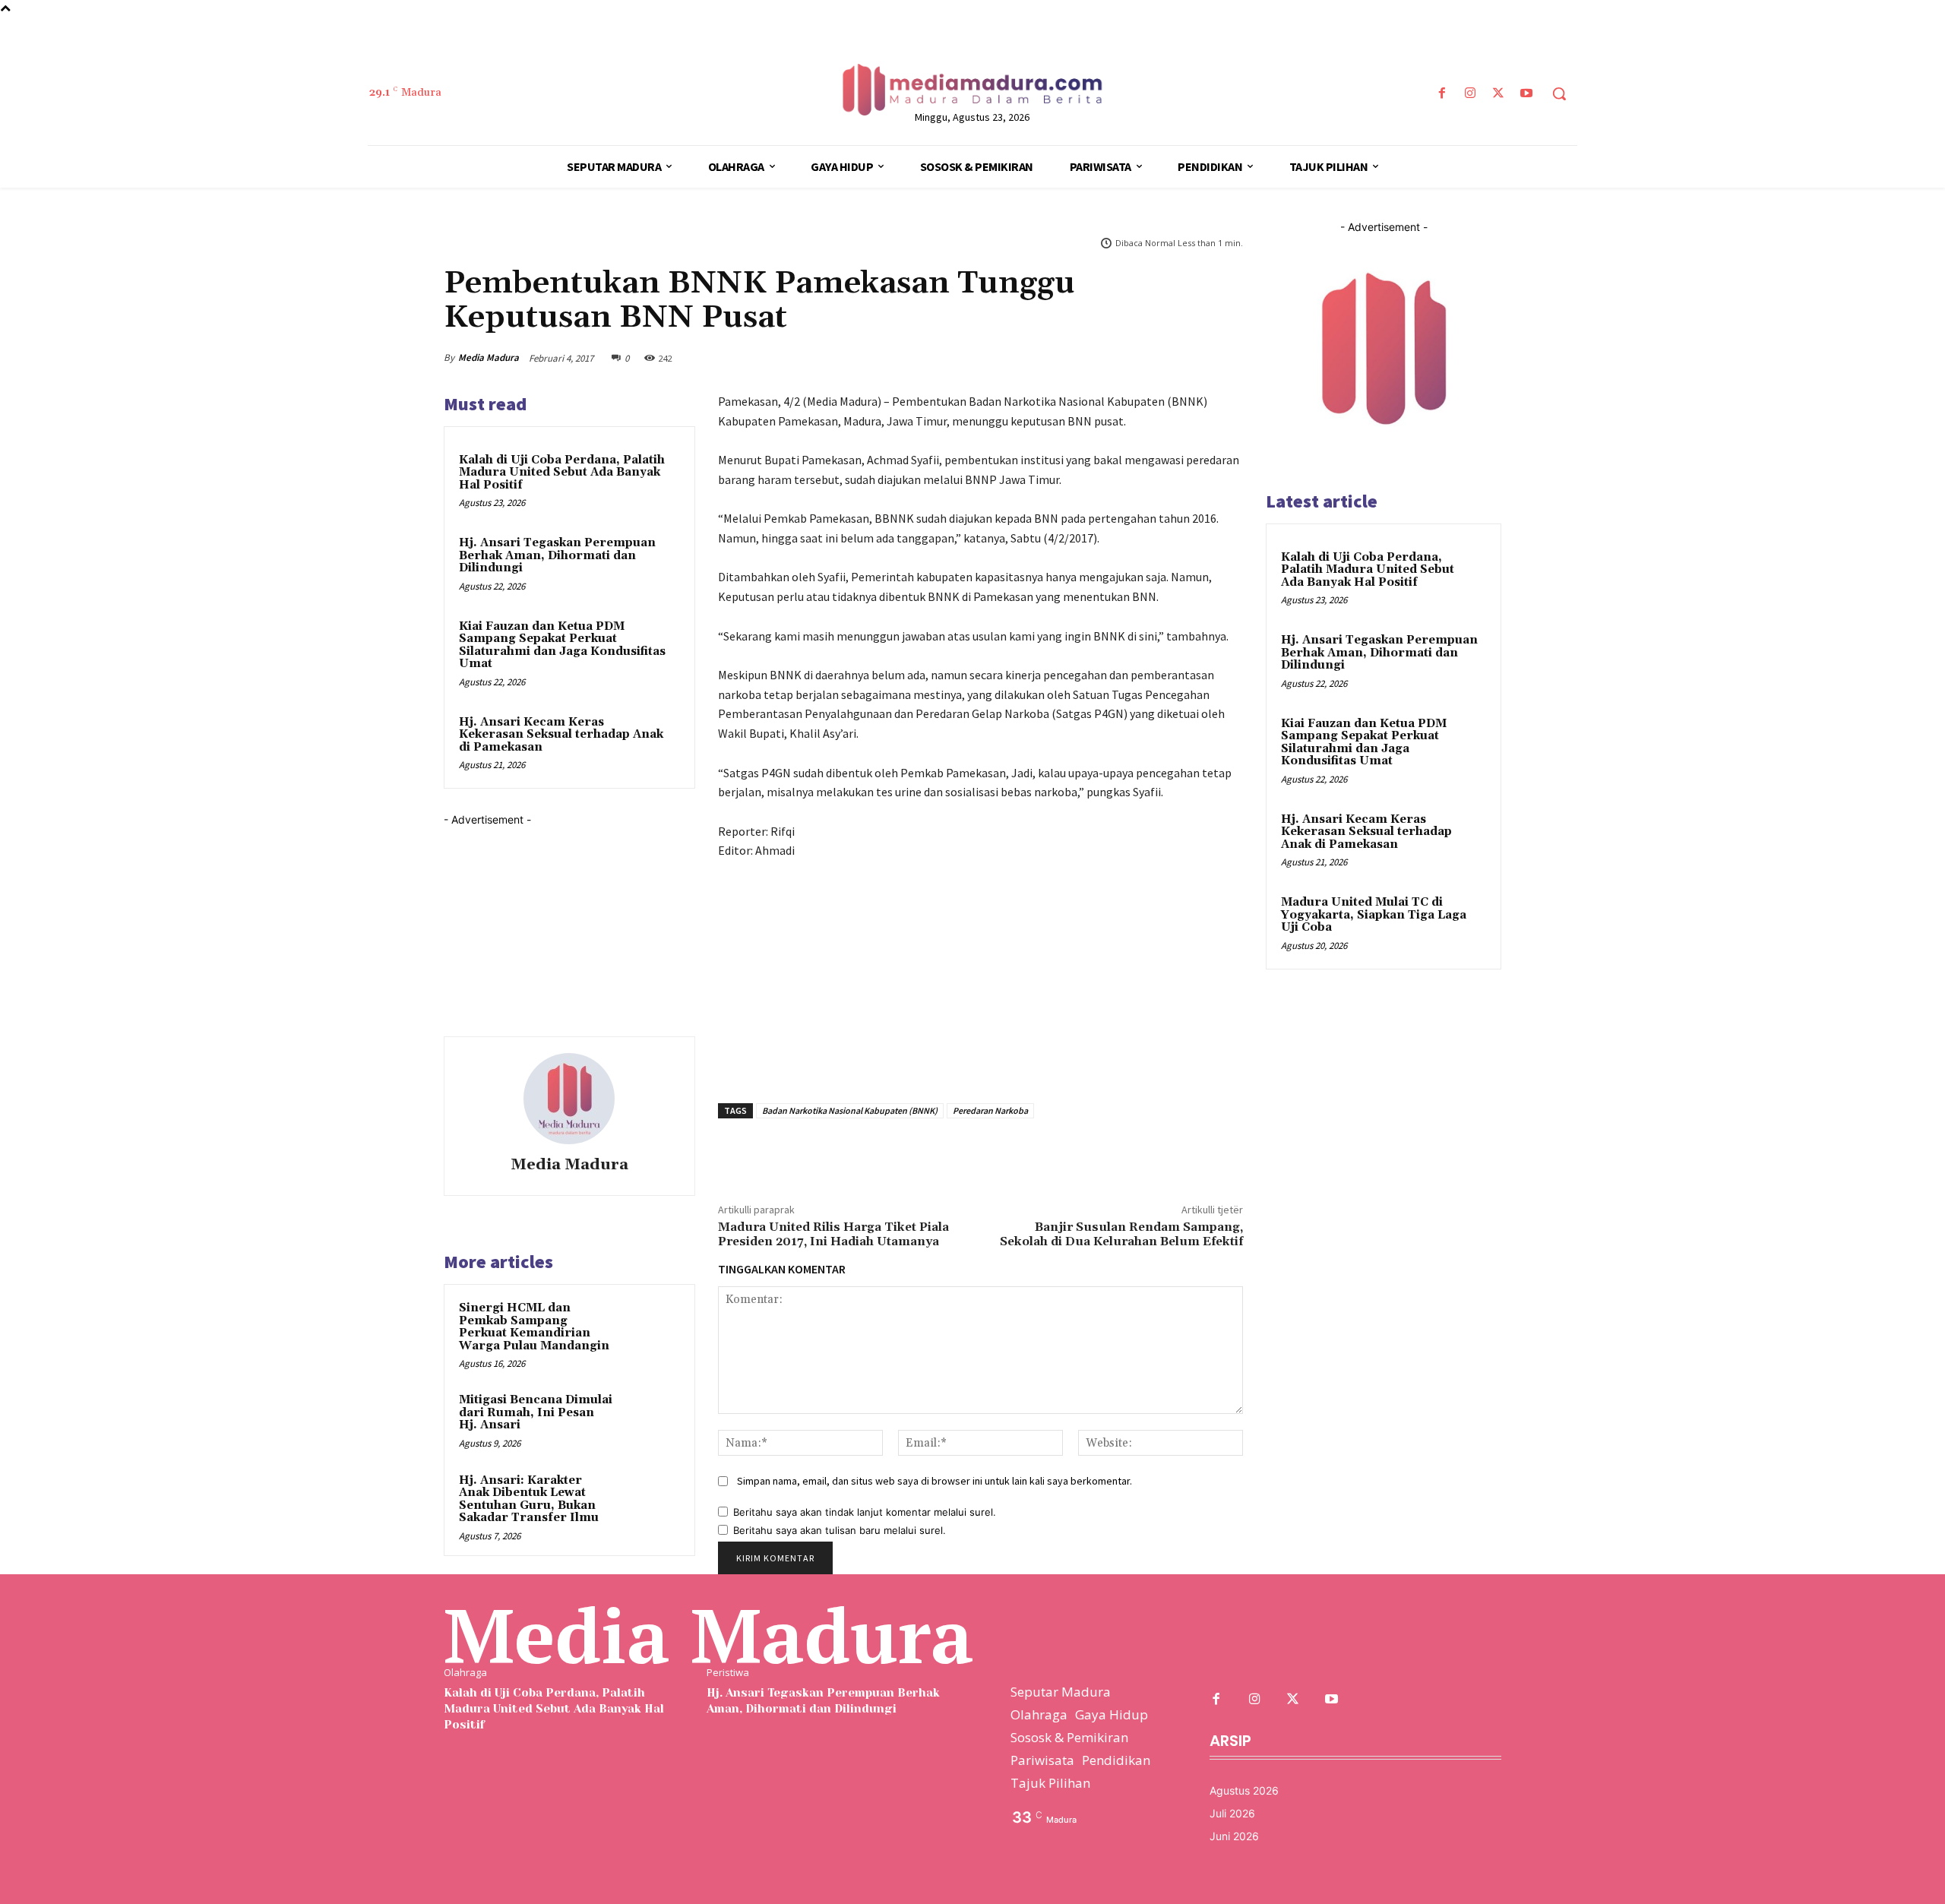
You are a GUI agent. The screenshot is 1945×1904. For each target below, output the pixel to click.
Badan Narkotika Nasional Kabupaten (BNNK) (850, 1110)
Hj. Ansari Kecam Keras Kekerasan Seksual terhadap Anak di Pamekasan (561, 735)
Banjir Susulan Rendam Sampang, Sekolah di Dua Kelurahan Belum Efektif (1121, 1234)
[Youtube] (1527, 94)
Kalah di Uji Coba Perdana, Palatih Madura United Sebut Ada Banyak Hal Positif (562, 473)
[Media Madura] (569, 1099)
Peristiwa (728, 1673)
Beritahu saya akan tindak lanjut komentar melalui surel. (865, 1512)
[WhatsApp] (1121, 354)
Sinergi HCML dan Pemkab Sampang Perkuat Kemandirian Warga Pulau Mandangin (534, 1327)
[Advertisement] (558, 922)
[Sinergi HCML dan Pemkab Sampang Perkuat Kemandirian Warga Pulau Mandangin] (651, 1328)
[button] (1559, 93)
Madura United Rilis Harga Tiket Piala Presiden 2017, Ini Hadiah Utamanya (833, 1234)
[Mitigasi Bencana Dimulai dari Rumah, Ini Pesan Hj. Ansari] (651, 1420)
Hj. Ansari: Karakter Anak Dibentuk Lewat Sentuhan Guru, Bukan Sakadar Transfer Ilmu (529, 1499)
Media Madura (489, 357)
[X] (1499, 94)
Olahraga (465, 1673)
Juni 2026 (1234, 1836)
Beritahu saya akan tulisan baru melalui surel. (840, 1530)
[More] (1227, 354)
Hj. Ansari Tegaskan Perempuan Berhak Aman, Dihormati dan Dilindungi (557, 555)
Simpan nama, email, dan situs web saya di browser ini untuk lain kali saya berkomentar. (935, 1481)
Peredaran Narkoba (990, 1110)
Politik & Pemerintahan (490, 245)
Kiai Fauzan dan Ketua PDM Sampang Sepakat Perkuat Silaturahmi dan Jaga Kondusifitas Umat (562, 645)
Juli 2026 (1232, 1813)
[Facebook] (1442, 94)
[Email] (1191, 354)
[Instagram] (1470, 94)
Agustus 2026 (1244, 1790)
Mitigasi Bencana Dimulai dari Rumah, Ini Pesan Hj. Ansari (536, 1412)
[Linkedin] (1156, 354)
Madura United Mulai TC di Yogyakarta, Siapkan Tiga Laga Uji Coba (1374, 915)
